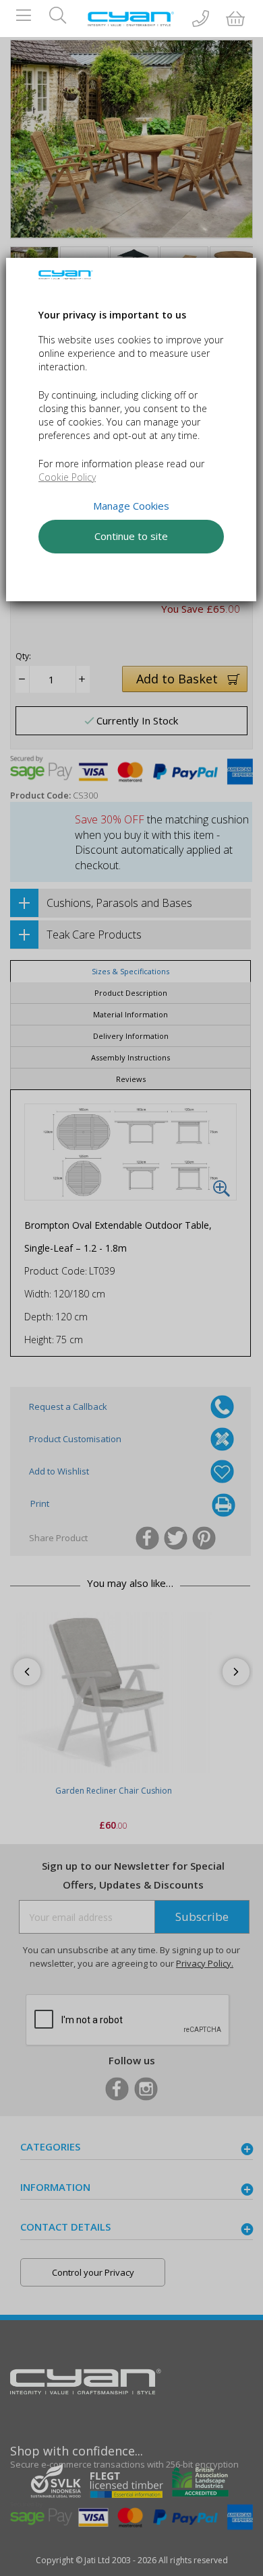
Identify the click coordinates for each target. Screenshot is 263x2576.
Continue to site (131, 536)
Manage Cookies (131, 506)
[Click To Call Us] (201, 20)
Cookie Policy (67, 477)
